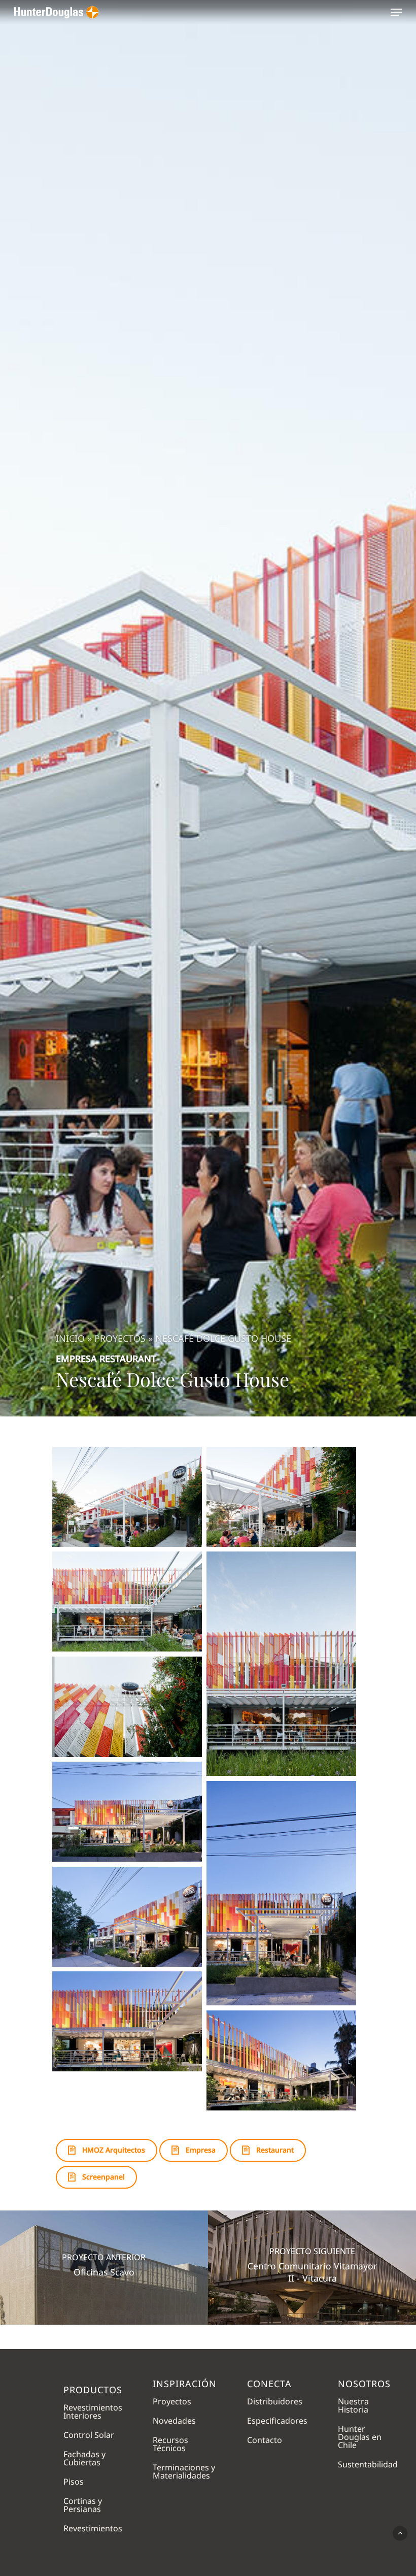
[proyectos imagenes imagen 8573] (281, 1497)
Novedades (174, 2421)
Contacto (265, 2440)
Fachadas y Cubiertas (84, 2458)
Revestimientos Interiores (93, 2411)
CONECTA (269, 2384)
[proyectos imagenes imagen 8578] (281, 1893)
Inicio (70, 1338)
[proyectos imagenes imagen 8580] (127, 2021)
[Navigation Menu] (396, 12)
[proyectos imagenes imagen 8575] (281, 1664)
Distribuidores (275, 2401)
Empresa (76, 1359)
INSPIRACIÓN (185, 2384)
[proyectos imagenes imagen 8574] (127, 1601)
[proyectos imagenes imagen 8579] (127, 1917)
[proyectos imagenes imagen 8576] (127, 1707)
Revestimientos (93, 2528)
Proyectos (120, 1338)
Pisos (74, 2482)
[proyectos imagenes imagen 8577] (127, 1812)
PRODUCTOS (93, 2389)
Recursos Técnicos (170, 2444)
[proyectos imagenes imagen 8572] (127, 1497)
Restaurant (128, 1359)
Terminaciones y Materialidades (184, 2471)
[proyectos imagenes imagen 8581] (281, 2060)
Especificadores (277, 2421)
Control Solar (89, 2435)
